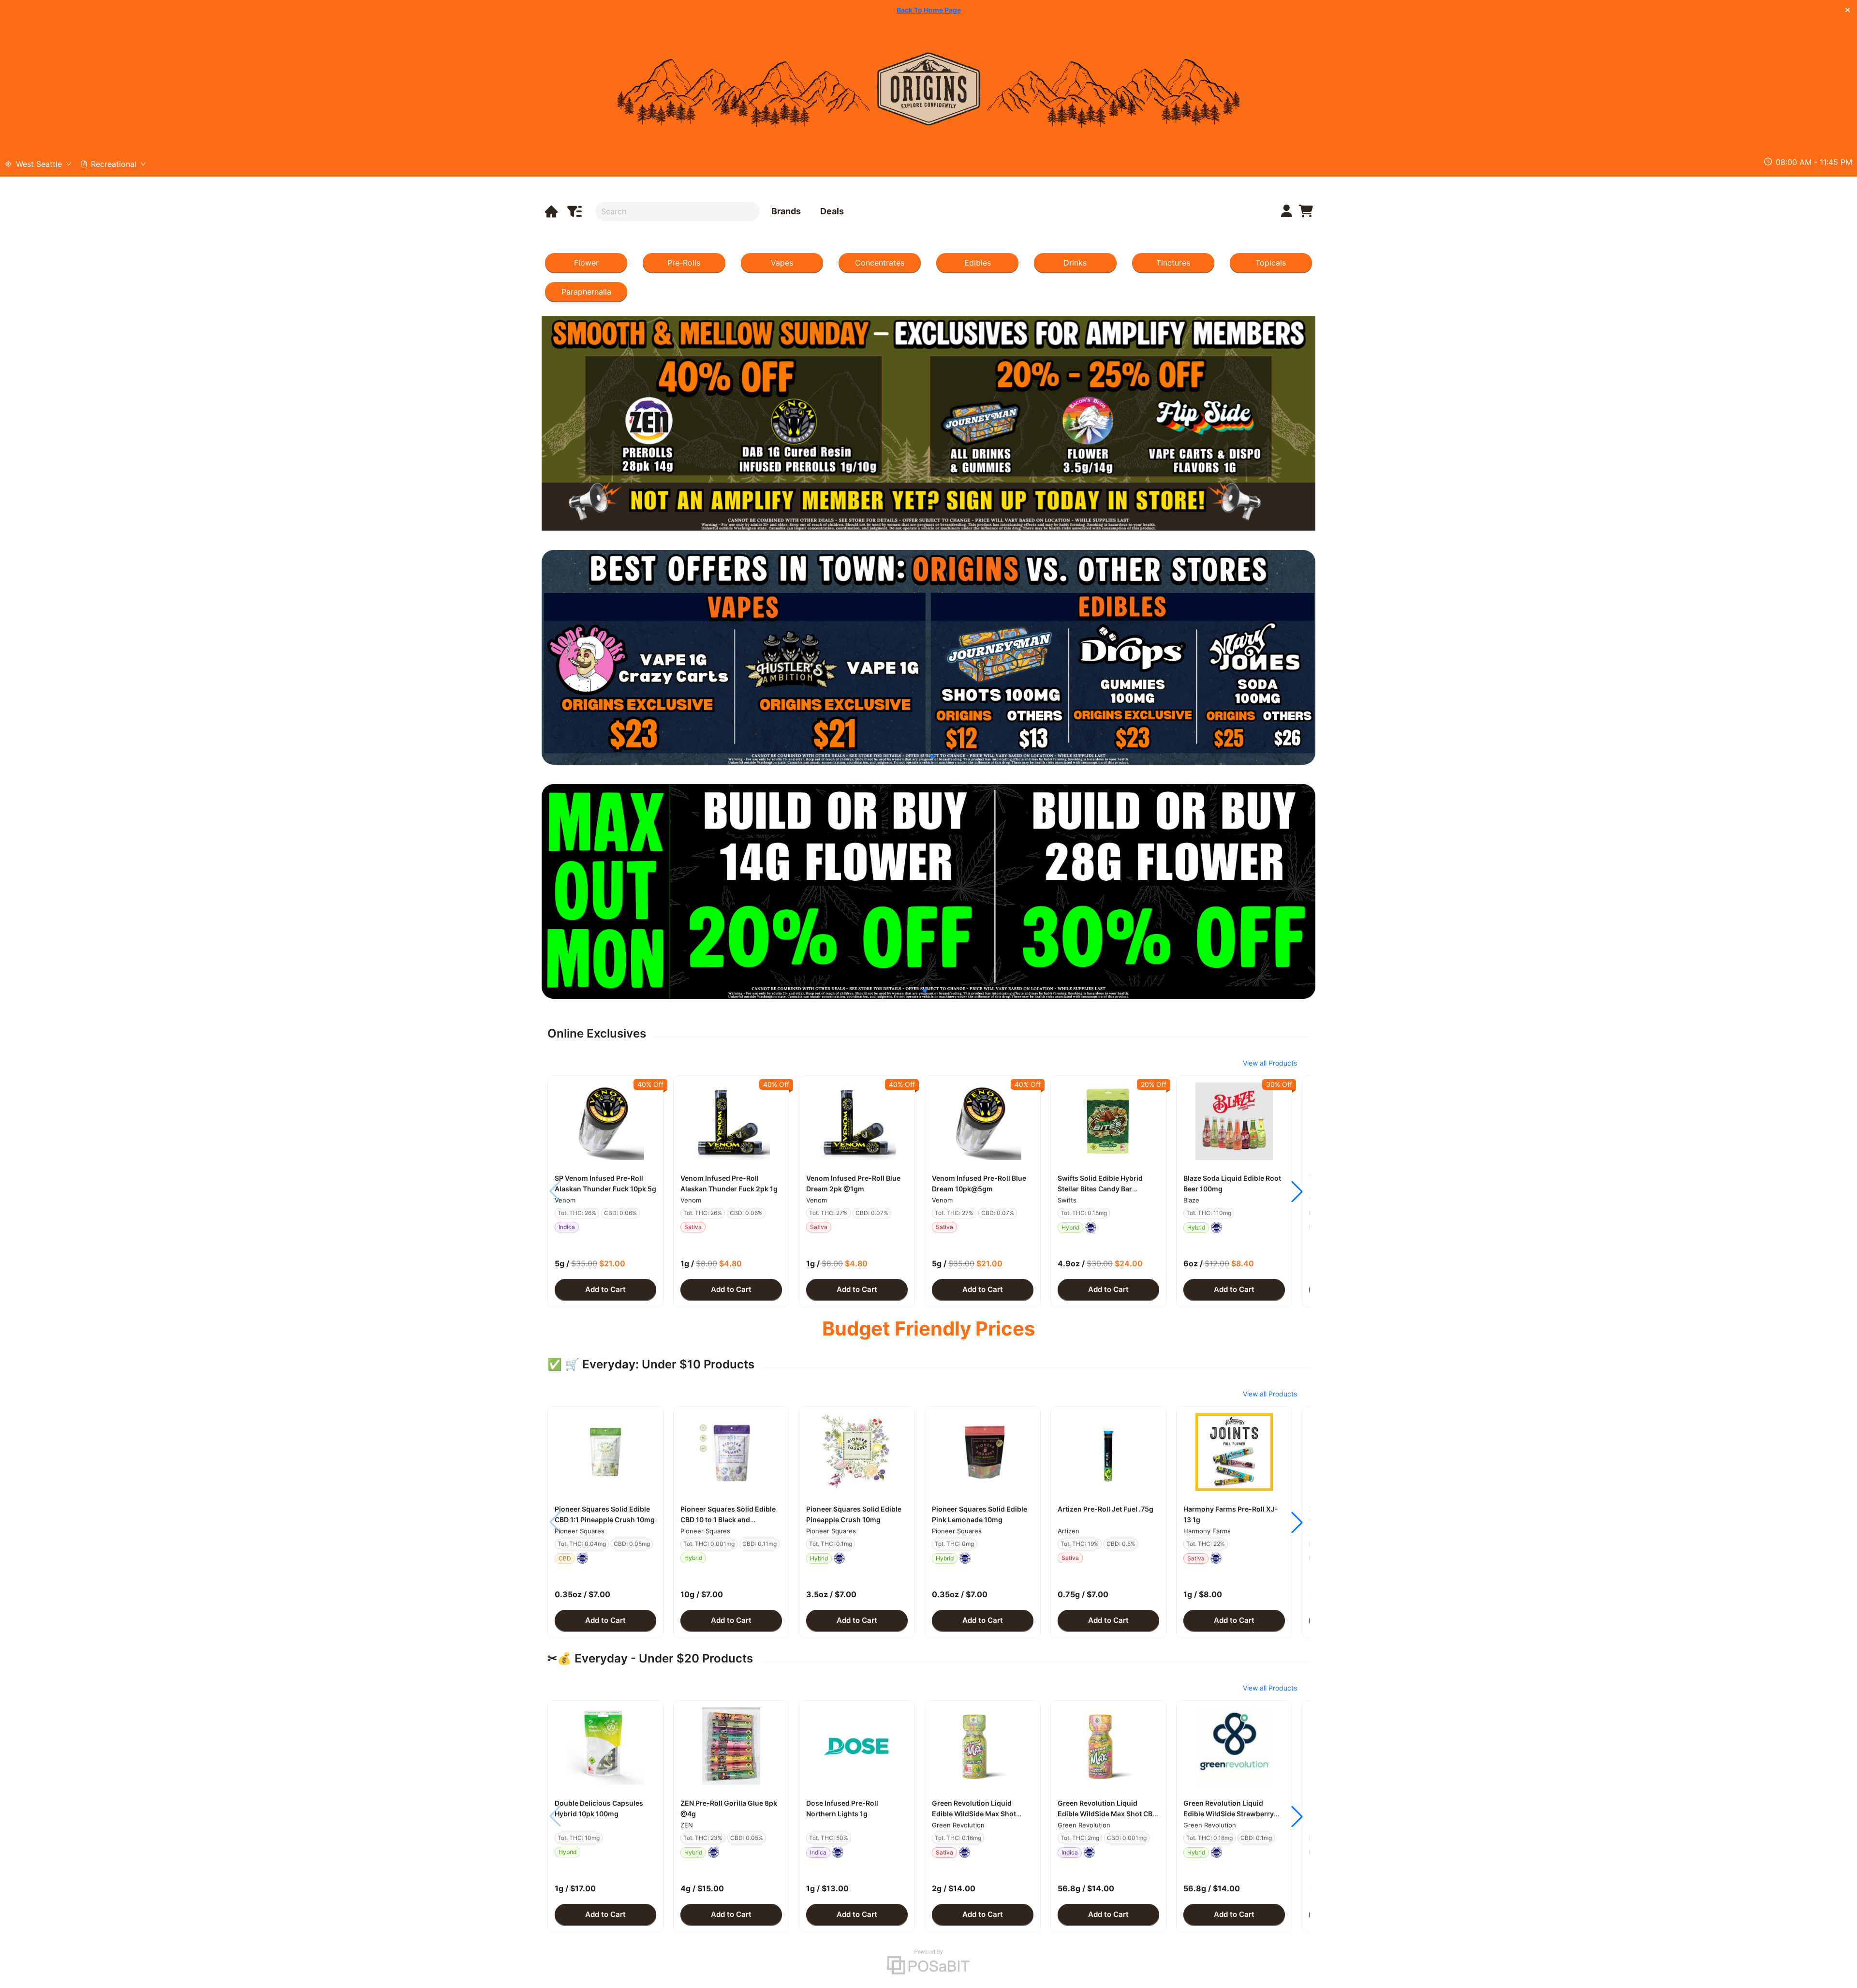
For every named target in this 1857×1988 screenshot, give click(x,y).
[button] (605, 1121)
